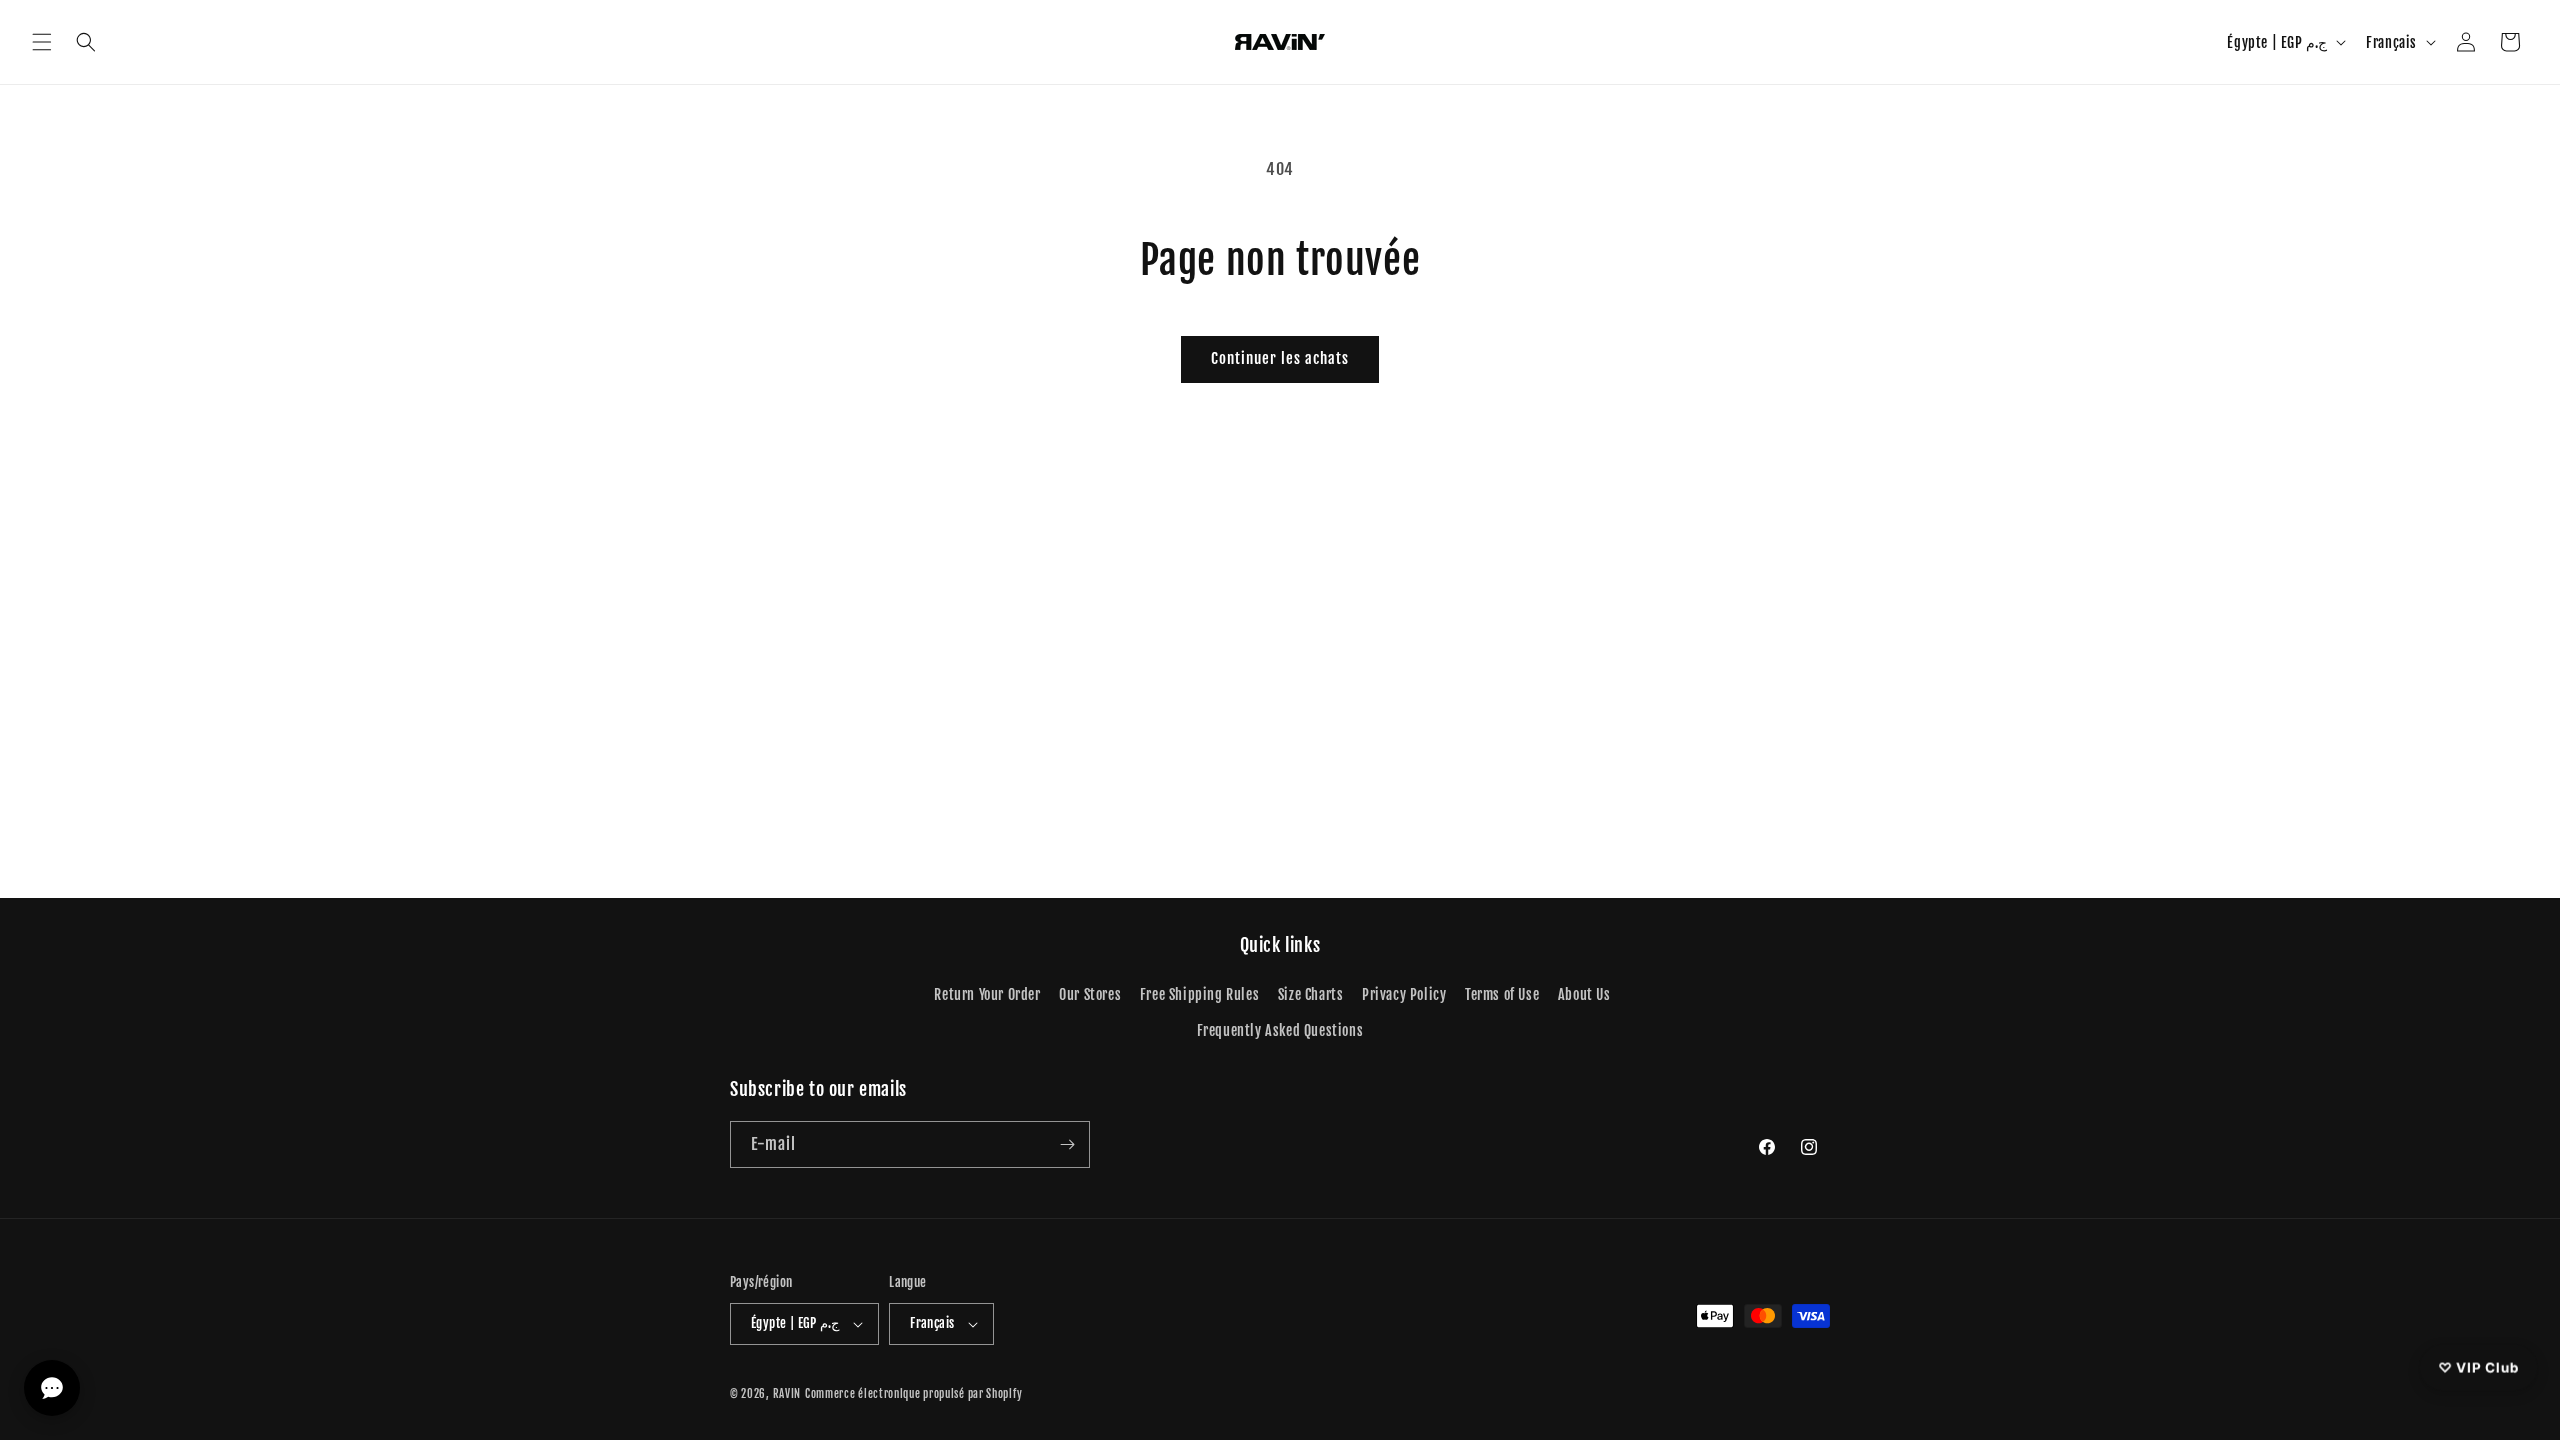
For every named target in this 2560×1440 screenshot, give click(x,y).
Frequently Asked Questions (1280, 1030)
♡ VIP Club (2479, 1366)
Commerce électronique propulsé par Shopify (913, 1394)
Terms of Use (1502, 994)
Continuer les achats (1280, 358)
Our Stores (1090, 994)
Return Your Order (987, 994)
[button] (42, 42)
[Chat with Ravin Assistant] (52, 1388)
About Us (1584, 994)
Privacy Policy (1404, 994)
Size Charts (1311, 994)
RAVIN (787, 1394)
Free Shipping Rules (1199, 994)
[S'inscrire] (1067, 1144)
